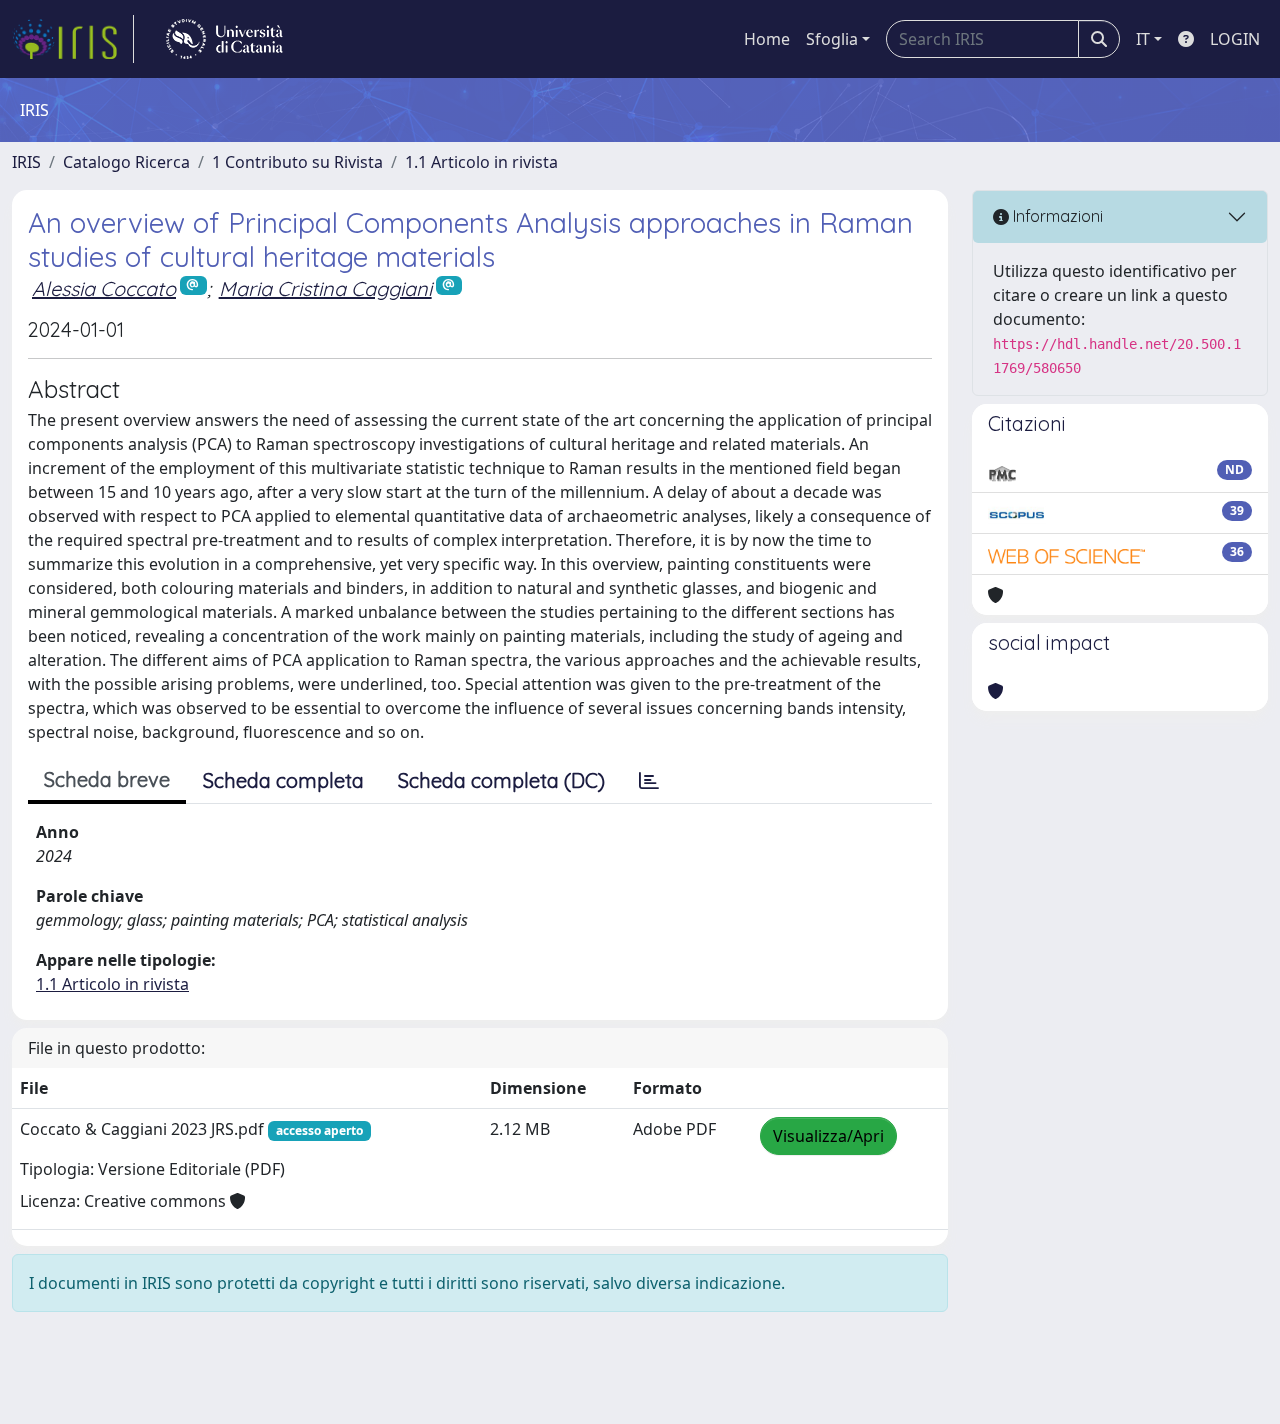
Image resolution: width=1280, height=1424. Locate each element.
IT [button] (1143, 39)
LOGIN (1235, 39)
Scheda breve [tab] (107, 779)
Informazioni (1056, 216)
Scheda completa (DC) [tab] (501, 780)
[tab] (649, 781)
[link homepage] (73, 39)
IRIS (26, 162)
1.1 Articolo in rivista (481, 162)
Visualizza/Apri (828, 1136)
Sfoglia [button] (832, 39)
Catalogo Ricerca (126, 162)
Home (767, 39)
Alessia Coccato (104, 288)
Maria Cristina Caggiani (325, 288)
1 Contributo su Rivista (297, 162)
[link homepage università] (224, 39)
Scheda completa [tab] (283, 780)
